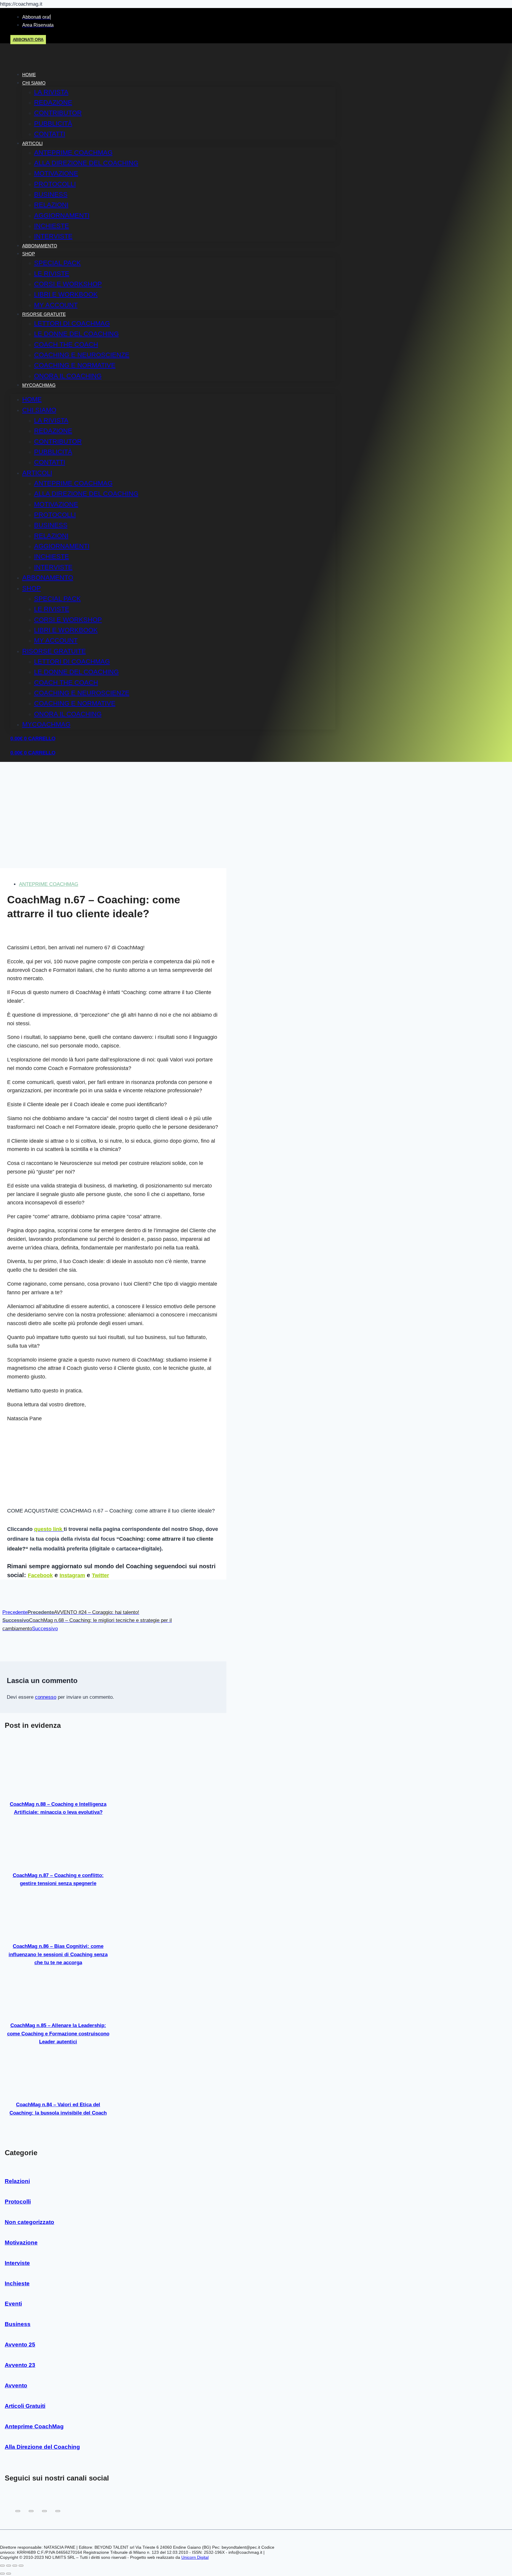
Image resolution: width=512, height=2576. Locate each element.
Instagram (72, 1575)
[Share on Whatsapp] (44, 2511)
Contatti (50, 134)
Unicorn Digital (195, 2557)
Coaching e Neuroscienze (82, 355)
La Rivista (51, 92)
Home (29, 75)
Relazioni (51, 205)
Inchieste (52, 226)
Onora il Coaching (68, 376)
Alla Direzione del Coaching (86, 163)
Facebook (40, 1575)
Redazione (53, 102)
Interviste (53, 236)
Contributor (58, 113)
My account (56, 305)
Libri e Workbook (66, 294)
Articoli (32, 143)
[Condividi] (15, 2566)
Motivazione (56, 173)
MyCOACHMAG (39, 385)
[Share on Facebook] (18, 2511)
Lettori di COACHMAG (72, 323)
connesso (46, 1697)
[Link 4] (46, 62)
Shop (29, 254)
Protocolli (55, 184)
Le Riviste (52, 274)
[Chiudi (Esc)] (21, 2566)
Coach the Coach (66, 344)
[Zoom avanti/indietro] (2, 2566)
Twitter (100, 1575)
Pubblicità (53, 124)
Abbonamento (40, 246)
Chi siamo (34, 83)
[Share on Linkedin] (58, 2511)
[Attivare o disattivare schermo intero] (9, 2566)
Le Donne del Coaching (76, 334)
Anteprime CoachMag (73, 153)
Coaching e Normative (75, 365)
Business (51, 194)
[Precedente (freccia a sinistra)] (2, 2574)
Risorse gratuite (44, 314)
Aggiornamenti (62, 215)
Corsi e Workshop (68, 284)
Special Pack (57, 263)
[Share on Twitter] (31, 2511)
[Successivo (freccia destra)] (9, 2574)
